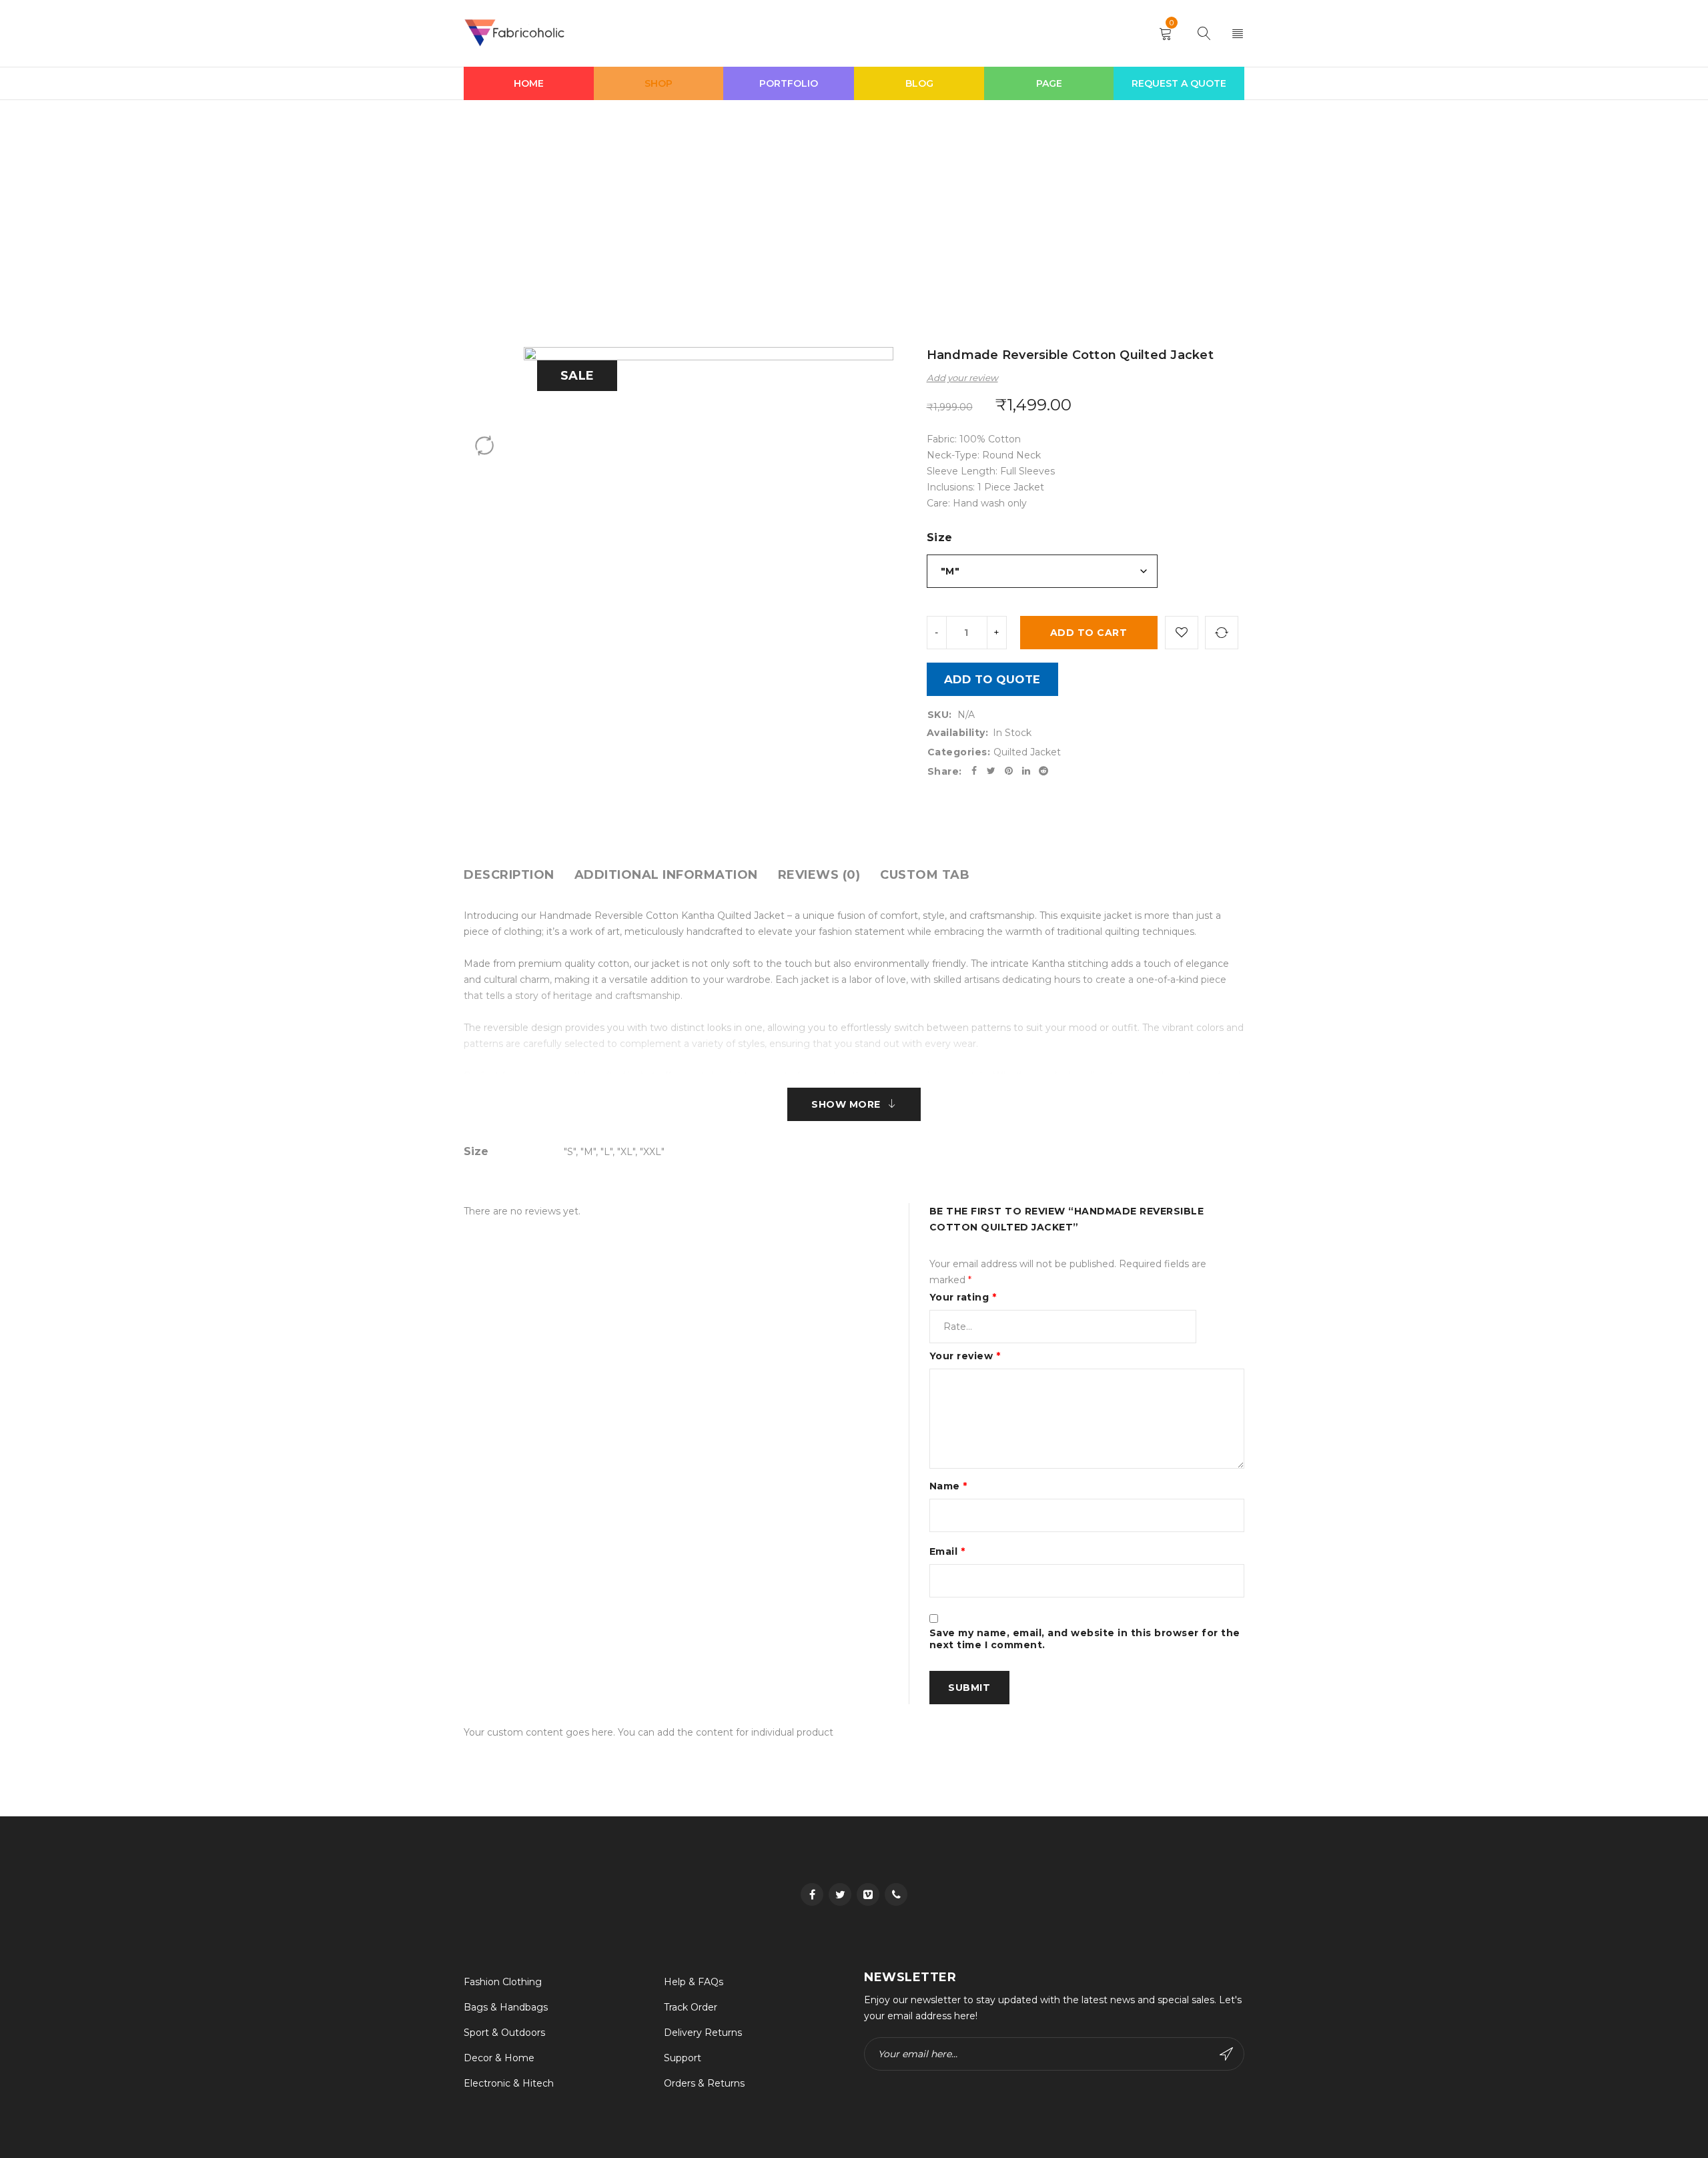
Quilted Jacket (764, 200)
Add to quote (992, 679)
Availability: (958, 733)
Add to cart (1089, 633)
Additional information (666, 875)
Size (940, 537)
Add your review (962, 378)
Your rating (963, 1297)
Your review (965, 1356)
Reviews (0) (819, 875)
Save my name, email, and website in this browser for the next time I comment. (1085, 1639)
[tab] (509, 875)
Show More (846, 1104)
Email (947, 1551)
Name (948, 1486)
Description (509, 875)
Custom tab (925, 875)
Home (704, 200)
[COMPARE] (1222, 633)
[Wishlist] (1182, 633)
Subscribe (1228, 2054)
